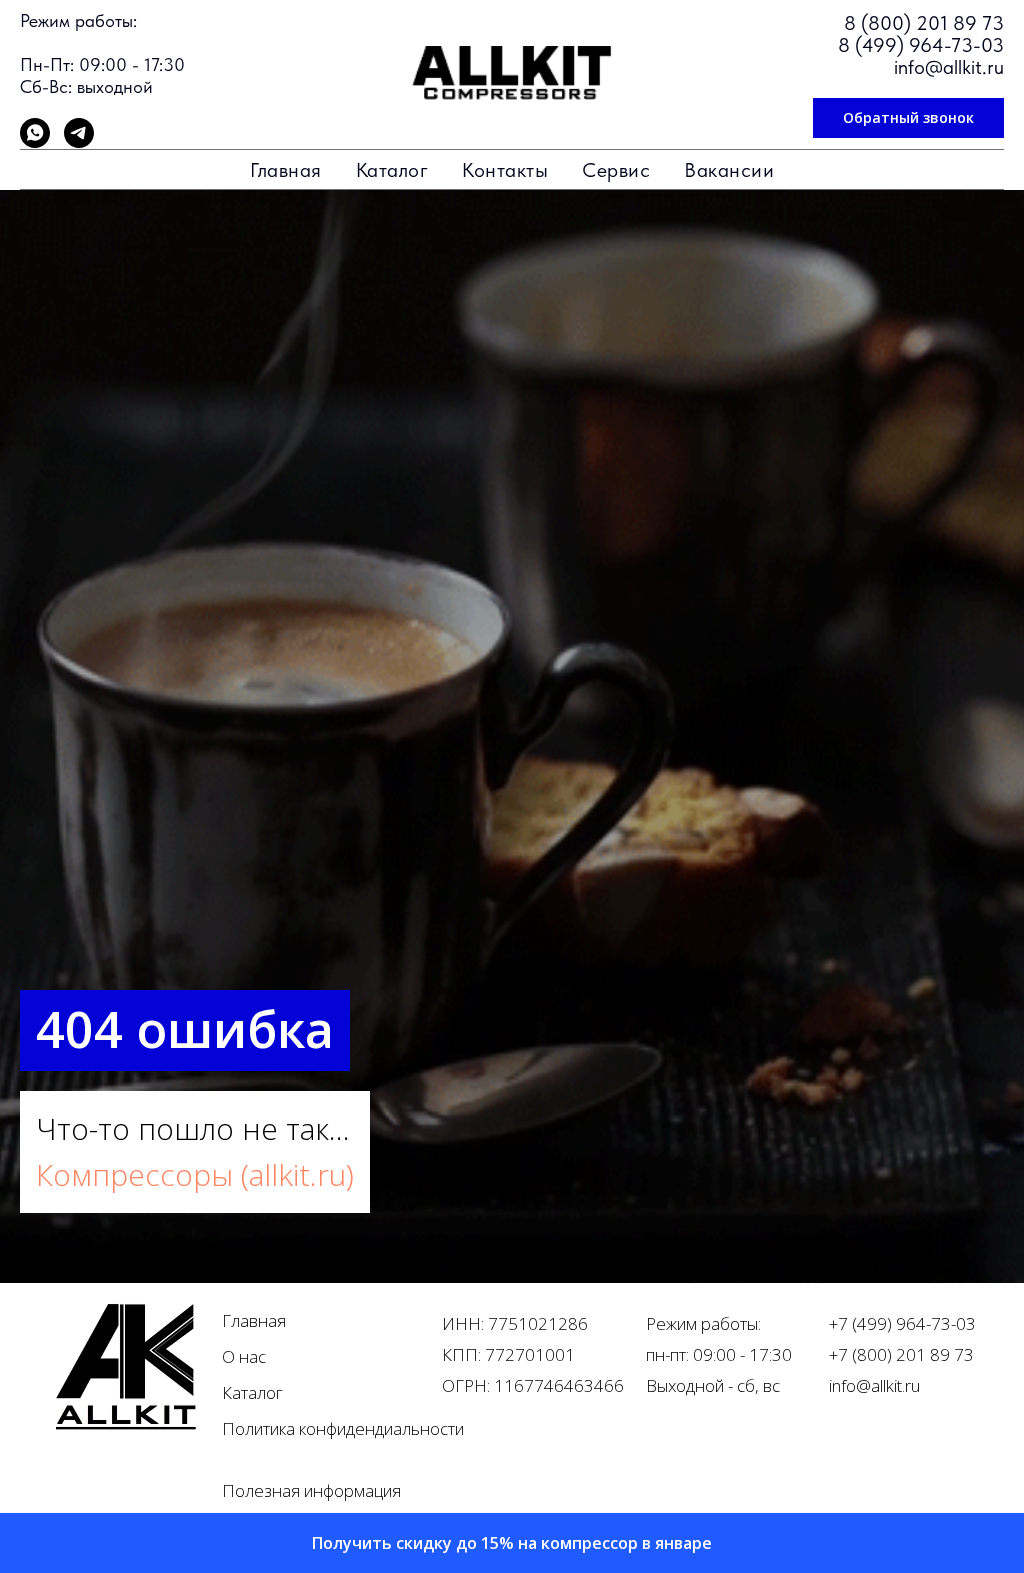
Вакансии (729, 170)
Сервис (616, 170)
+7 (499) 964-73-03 (902, 1488)
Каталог (392, 170)
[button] (908, 118)
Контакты (505, 170)
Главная (286, 170)
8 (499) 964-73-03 (921, 45)
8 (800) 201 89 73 (924, 23)
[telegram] (79, 142)
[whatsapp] (35, 142)
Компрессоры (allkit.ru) (195, 1340)
